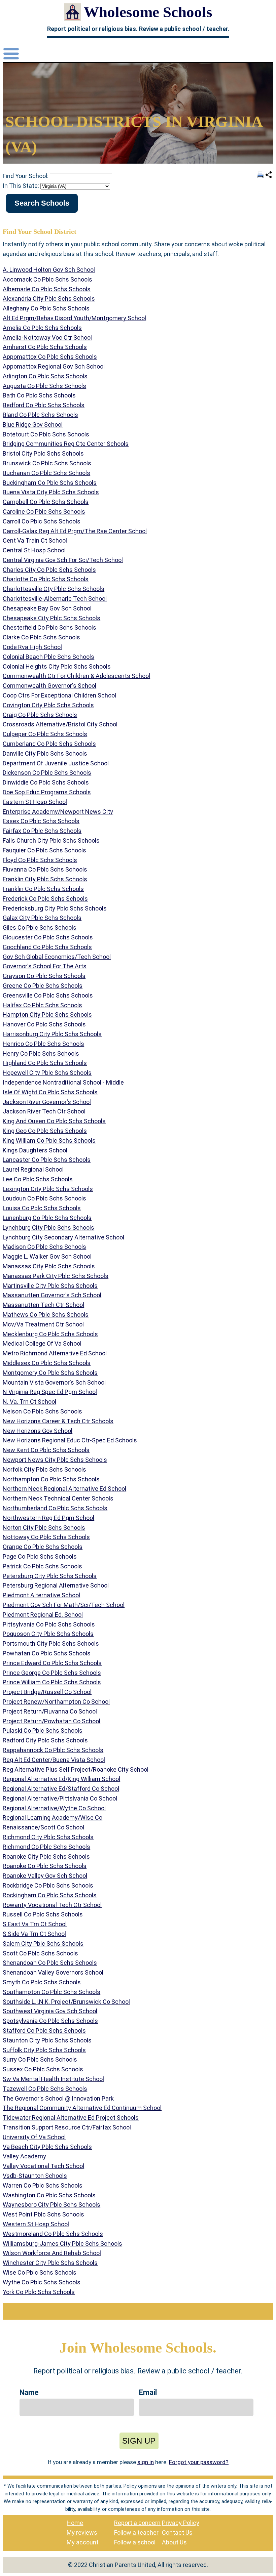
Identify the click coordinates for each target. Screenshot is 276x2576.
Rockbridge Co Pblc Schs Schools (48, 1885)
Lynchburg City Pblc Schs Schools (48, 1228)
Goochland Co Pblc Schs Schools (47, 947)
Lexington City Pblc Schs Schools (48, 1189)
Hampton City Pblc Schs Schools (47, 1015)
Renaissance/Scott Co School (43, 1827)
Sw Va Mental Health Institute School (53, 2079)
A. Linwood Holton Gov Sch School (49, 270)
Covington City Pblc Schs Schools (48, 705)
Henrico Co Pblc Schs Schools (43, 1044)
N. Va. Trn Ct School (29, 1402)
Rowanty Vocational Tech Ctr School (52, 1905)
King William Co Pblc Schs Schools (49, 1141)
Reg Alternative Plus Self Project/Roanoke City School (76, 1769)
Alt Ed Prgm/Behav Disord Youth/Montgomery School (74, 318)
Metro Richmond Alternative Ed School (55, 1353)
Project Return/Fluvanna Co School (50, 1711)
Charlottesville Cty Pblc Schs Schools (54, 589)
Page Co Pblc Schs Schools (40, 1556)
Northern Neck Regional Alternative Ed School (64, 1489)
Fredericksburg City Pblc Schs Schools (55, 908)
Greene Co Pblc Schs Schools (43, 986)
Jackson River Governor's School (47, 1102)
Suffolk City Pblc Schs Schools (44, 2050)
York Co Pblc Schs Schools (39, 2292)
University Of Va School (34, 2137)
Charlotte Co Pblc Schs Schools (46, 579)
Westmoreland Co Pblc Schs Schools (53, 2234)
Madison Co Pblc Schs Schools (44, 1247)
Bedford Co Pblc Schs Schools (44, 405)
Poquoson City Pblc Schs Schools (48, 1634)
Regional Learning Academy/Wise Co (53, 1818)
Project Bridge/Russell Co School (47, 1692)
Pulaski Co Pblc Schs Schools (43, 1730)
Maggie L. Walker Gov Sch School (47, 1256)
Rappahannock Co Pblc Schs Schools (53, 1750)
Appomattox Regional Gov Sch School (54, 366)
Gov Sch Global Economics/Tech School (57, 957)
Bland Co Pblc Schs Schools (40, 415)
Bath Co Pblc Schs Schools (39, 395)
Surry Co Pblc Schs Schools (40, 2059)
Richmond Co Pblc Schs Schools (46, 1847)
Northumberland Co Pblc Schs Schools (55, 1508)
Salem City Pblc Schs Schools (43, 1944)
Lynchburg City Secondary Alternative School (63, 1237)
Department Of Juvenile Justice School (56, 763)
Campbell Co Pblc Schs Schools (46, 502)
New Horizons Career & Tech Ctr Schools (58, 1421)
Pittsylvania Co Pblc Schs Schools (49, 1624)
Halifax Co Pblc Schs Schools (42, 1005)
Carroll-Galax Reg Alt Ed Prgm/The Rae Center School (75, 531)
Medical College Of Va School (42, 1343)
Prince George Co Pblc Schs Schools (52, 1673)
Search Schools (42, 203)
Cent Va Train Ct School (35, 540)
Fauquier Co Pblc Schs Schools (44, 850)
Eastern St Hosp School (35, 802)
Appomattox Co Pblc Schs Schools (50, 357)
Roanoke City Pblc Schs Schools (46, 1856)
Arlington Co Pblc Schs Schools (45, 376)
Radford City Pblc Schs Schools (45, 1740)
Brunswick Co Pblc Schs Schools (47, 463)
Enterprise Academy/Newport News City (58, 812)
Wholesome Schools (148, 12)
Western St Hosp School (36, 2224)
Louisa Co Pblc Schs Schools (42, 1208)
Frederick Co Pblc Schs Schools (45, 899)
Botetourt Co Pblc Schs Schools (46, 434)
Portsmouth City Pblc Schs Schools (51, 1643)
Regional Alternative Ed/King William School (61, 1779)
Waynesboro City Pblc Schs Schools (51, 2205)
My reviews (82, 2532)
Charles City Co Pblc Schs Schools (49, 570)
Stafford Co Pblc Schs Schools (44, 2031)
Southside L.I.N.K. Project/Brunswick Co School (66, 2002)
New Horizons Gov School (38, 1431)
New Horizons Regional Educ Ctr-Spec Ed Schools (70, 1440)
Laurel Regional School (33, 1169)
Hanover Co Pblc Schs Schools (44, 1024)
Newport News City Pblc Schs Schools (55, 1460)
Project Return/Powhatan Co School (51, 1721)
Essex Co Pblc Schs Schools (41, 821)
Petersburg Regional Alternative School (56, 1585)
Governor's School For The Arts (45, 966)
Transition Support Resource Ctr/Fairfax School (67, 2127)
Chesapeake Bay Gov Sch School (47, 608)
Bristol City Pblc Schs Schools (43, 453)
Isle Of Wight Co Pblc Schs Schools (50, 1092)
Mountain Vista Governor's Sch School (54, 1382)
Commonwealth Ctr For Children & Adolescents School (76, 676)
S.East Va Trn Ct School (35, 1924)
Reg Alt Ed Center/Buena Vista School (54, 1760)
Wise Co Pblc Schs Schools (40, 2272)
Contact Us (177, 2532)
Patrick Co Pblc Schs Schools (42, 1566)
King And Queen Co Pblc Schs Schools (54, 1121)
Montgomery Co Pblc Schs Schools (50, 1373)
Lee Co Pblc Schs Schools (38, 1179)
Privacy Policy (181, 2523)
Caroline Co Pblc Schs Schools (44, 512)
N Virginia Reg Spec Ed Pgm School (50, 1392)
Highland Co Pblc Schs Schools (45, 1063)
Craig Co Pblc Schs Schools (40, 715)
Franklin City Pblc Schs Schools (45, 879)
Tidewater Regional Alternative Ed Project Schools (71, 2118)
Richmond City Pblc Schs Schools (48, 1837)
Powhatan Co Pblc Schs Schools (47, 1653)
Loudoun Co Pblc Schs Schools (44, 1198)
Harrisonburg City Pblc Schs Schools (52, 1034)
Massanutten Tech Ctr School (43, 1305)
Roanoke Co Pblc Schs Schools (45, 1866)
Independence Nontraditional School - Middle (63, 1082)
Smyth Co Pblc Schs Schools (42, 1982)
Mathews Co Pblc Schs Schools (46, 1315)
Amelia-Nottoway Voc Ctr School (47, 337)
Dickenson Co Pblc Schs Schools (47, 773)
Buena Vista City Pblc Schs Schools (51, 492)
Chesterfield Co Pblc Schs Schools (49, 627)
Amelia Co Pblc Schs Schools (42, 328)
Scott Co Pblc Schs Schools (40, 1953)
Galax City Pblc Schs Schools (42, 918)
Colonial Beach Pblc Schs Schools (48, 657)
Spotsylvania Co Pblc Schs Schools (50, 2021)
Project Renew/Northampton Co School (56, 1702)
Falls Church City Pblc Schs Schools (51, 840)
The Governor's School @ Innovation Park (58, 2098)
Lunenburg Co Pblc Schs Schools (47, 1218)
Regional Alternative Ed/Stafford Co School (61, 1789)
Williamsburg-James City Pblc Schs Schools (62, 2244)
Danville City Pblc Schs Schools (45, 753)
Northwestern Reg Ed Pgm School (48, 1518)
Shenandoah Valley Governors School (53, 1972)
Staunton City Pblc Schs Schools (47, 2040)
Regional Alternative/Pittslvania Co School (60, 1798)
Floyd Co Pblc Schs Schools (40, 860)
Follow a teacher (136, 2532)
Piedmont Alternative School (41, 1595)
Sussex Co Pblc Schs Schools (43, 2069)
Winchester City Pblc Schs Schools (50, 2263)
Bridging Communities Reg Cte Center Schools (66, 444)
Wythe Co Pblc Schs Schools (42, 2282)
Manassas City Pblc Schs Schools (49, 1266)
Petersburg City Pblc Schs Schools (50, 1576)
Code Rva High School (32, 647)
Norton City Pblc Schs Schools (44, 1528)
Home (75, 2523)
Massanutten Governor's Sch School (52, 1295)
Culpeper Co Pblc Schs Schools (45, 734)
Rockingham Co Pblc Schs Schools (50, 1895)
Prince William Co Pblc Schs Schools (52, 1682)
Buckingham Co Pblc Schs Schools (50, 483)
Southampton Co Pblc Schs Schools (51, 1992)
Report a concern (137, 2523)
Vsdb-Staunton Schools (35, 2176)
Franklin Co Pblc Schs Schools (43, 889)
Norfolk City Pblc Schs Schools (44, 1469)
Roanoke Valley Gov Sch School (45, 1876)
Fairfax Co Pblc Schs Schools (42, 831)
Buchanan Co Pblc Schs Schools (46, 473)
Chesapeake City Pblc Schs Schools (51, 618)
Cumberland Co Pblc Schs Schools (49, 744)
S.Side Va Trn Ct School (34, 1934)
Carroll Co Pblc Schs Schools (42, 521)
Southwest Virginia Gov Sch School (50, 2011)
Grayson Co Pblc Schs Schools (44, 976)
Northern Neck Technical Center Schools (58, 1498)
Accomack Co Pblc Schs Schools (47, 279)
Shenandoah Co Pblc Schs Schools (50, 1963)
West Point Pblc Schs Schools (43, 2214)
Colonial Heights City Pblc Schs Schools (57, 666)
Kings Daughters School (35, 1150)
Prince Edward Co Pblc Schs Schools (52, 1663)
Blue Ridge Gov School (33, 425)
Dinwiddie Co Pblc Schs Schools (46, 782)
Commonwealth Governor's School (49, 686)
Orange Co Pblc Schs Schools (43, 1547)
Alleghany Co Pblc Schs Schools (46, 308)
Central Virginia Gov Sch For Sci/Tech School (63, 560)
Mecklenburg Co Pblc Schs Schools (50, 1334)
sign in (146, 2462)
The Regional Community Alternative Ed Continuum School (82, 2108)
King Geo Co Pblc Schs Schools (45, 1131)
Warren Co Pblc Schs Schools (43, 2185)
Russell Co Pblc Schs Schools (43, 1914)
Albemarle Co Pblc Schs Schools (47, 289)
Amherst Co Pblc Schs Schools (45, 347)
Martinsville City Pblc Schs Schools (50, 1286)
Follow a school (135, 2542)
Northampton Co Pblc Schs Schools (51, 1479)
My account (83, 2542)
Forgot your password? (199, 2462)
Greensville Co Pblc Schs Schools (48, 995)
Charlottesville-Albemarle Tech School (55, 599)
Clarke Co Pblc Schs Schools (41, 637)
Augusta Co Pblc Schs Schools (44, 386)
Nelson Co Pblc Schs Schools (42, 1411)
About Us (174, 2542)
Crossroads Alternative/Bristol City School (60, 724)
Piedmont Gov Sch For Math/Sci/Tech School (64, 1605)
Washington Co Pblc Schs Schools (49, 2195)
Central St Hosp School (34, 550)
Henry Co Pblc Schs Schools (41, 1053)
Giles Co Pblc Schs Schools (40, 927)
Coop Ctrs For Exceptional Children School (59, 695)
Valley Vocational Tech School (43, 2166)
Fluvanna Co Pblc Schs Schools (45, 869)
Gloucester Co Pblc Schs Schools (48, 937)
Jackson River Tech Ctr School (44, 1111)
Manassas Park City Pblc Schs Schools (56, 1276)
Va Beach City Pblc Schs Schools (47, 2147)
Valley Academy (24, 2156)
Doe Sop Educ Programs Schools (47, 792)
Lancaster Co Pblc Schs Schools (47, 1160)
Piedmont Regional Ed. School (43, 1615)
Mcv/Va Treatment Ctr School (43, 1324)
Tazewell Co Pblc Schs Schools (45, 2089)
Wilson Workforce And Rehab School (52, 2253)
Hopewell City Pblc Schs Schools (47, 1073)
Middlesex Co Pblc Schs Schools (47, 1363)
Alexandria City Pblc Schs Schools (49, 299)
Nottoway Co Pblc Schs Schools (46, 1537)
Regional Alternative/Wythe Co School (54, 1808)
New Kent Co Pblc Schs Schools (46, 1450)
